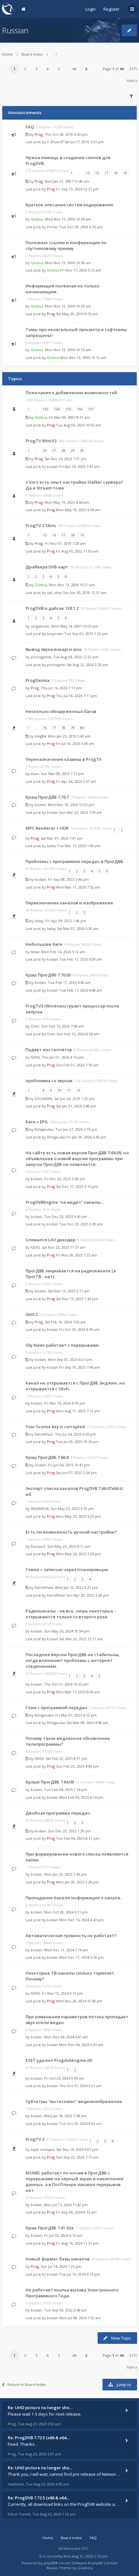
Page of (113, 69)
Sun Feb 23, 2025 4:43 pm (77, 1766)
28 (63, 450)
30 (82, 450)
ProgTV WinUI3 (41, 441)
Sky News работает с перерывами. (63, 1345)
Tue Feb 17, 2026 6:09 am (81, 959)
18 (116, 173)
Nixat (35, 952)
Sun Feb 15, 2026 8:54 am (78, 1034)
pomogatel (56, 665)
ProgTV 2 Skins (41, 525)
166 (80, 409)
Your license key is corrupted (55, 1427)
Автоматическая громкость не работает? (71, 1935)
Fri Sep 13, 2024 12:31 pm (77, 189)
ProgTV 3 (35, 2139)
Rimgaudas (44, 1129)
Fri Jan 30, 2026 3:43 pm (86, 1137)
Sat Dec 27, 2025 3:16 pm (77, 1186)
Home (7, 54)
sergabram (40, 626)
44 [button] (74, 69)
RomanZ (38, 1546)
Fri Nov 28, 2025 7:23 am (76, 1255)
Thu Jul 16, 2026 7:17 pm (76, 696)
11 (69, 1090)
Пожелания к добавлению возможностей (71, 393)
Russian (15, 30)
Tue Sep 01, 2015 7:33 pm (86, 634)
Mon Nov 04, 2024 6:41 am (81, 2045)
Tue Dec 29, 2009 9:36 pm (81, 227)
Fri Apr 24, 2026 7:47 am (79, 466)
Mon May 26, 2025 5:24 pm (78, 1554)
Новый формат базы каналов (58, 2259)
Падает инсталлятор (49, 1050)
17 (106, 173)
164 (57, 409)
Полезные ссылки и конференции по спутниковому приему (66, 245)
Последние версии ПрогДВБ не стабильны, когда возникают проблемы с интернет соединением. (73, 1660)
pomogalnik (41, 657)
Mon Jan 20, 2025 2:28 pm (77, 1882)
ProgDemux (38, 680)
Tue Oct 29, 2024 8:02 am (80, 2123)
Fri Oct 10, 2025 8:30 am (79, 1329)
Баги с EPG (37, 1122)
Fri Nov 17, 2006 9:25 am (81, 270)
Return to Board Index (27, 2384)
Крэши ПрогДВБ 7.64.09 (50, 1782)
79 (73, 728)
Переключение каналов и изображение (69, 903)
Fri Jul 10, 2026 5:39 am (75, 744)
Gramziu (85, 2568)
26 (45, 450)
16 (97, 173)
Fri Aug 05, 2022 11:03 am (77, 551)
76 (45, 728)
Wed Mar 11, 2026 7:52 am (78, 887)
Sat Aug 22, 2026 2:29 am (87, 665)
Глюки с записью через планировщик (67, 1569)
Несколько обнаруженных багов (61, 711)
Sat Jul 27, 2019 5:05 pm (84, 142)
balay (51, 846)
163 (46, 409)
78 (63, 728)
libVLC (32, 1314)
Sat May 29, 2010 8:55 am (77, 314)
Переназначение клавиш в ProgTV (64, 759)
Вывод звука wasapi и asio (53, 649)
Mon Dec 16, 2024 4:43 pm (81, 1920)
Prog (39, 134)
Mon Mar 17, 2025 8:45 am (78, 1692)
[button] (86, 69)
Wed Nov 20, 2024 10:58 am (79, 2001)
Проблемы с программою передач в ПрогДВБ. (75, 861)
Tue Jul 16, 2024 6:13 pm (80, 2274)
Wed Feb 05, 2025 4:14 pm (81, 1797)
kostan (53, 466)
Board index (32, 54)
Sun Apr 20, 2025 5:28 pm (88, 1595)
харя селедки (43, 2149)
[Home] (8, 9)
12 (78, 1090)
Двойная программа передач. (58, 1813)
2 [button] (25, 69)
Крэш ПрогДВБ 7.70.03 (48, 975)
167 (91, 409)
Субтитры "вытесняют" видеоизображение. (74, 2101)
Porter (53, 227)
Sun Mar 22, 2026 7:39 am (81, 812)
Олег (35, 1026)
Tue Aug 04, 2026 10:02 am (78, 425)
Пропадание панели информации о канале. (73, 1898)
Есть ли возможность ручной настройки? (71, 1532)
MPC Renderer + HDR (47, 828)
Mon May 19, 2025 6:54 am (78, 510)
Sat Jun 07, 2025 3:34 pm (76, 1473)
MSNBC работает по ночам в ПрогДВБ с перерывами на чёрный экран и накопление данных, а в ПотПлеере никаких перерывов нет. (75, 2182)
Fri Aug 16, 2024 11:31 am (77, 2243)
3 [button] (37, 69)
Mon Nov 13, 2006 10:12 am (83, 357)
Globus (37, 219)
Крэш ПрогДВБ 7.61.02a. (50, 2228)
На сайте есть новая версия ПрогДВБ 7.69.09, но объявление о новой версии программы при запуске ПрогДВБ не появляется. (77, 1159)
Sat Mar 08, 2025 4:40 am (87, 1723)
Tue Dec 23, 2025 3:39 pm (81, 1224)
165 (68, 409)
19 (125, 173)
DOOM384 (43, 1099)
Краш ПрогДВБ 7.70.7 (47, 797)
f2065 (35, 1057)
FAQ (30, 127)
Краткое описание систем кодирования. (70, 205)
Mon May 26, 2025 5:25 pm (78, 1516)
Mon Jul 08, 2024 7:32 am (80, 2318)
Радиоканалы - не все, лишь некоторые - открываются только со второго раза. (71, 1614)
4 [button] (48, 69)
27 (54, 450)
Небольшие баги (44, 944)
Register (112, 9)
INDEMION (40, 1509)
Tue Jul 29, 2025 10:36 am (77, 1442)
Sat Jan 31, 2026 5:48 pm (76, 1106)
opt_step (54, 593)
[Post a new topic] (129, 30)
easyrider (55, 634)
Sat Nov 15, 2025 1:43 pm (77, 1299)
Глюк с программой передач (56, 1708)
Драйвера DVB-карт (47, 567)
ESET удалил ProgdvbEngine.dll (59, 2060)
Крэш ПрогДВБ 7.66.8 (47, 1457)
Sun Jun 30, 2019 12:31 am (85, 593)
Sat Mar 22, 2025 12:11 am (81, 1639)
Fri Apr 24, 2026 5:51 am (76, 781)
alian (35, 774)
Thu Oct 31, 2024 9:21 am (80, 2086)
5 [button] (59, 69)
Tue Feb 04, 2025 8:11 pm (78, 1838)
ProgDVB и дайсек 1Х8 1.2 (52, 608)
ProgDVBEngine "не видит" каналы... (65, 1202)
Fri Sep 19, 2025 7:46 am (80, 1367)
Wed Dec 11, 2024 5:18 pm (81, 1957)
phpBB (49, 2563)
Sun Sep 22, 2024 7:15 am (77, 2157)
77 (54, 728)
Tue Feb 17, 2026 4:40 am (81, 990)
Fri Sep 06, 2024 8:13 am (76, 2212)
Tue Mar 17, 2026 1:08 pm (79, 846)
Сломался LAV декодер (50, 1240)
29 (73, 450)
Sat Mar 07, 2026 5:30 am (78, 928)
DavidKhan (44, 1434)
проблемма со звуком (49, 1081)
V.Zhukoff (55, 142)
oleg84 (40, 736)
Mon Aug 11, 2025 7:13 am (78, 1411)
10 (59, 1090)
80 (82, 728)
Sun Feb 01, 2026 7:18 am (77, 1065)
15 (88, 173)
